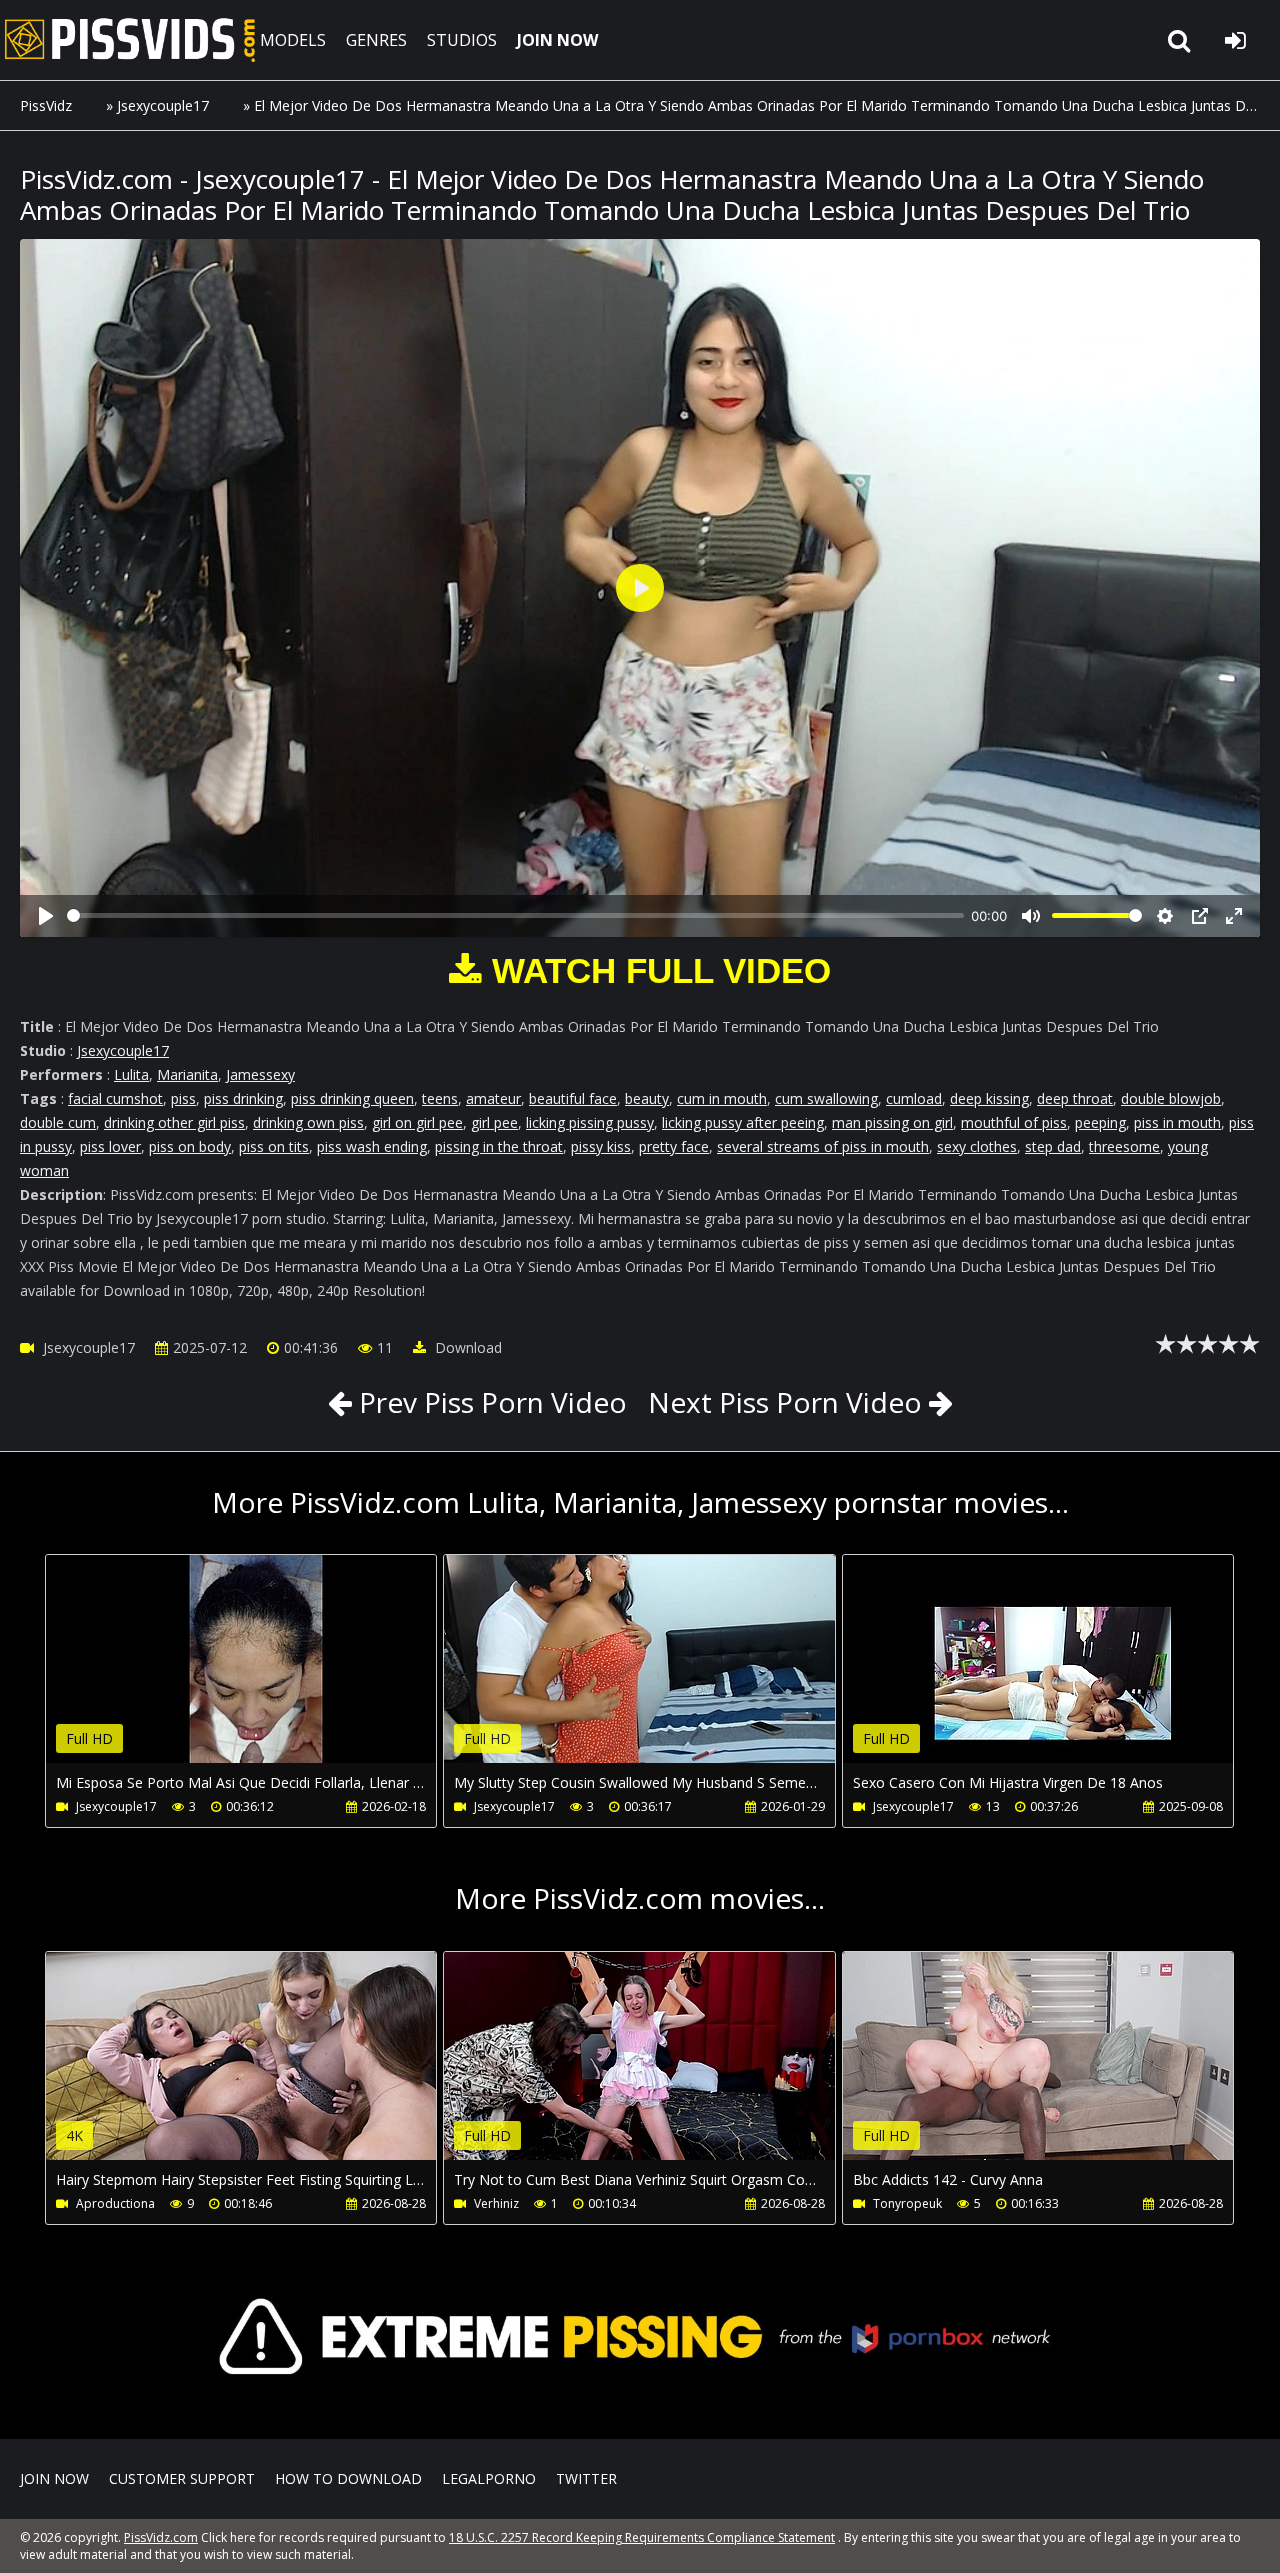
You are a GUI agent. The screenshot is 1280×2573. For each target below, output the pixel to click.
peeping (1100, 1122)
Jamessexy (260, 1074)
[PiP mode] (1200, 916)
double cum (58, 1122)
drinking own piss (308, 1122)
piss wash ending (372, 1146)
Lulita (131, 1074)
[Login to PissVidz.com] (1235, 40)
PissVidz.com (130, 40)
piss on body (190, 1146)
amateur (493, 1098)
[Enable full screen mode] (1234, 916)
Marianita (187, 1074)
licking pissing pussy (590, 1122)
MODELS (293, 40)
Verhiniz (496, 2203)
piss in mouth (1177, 1122)
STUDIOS (462, 40)
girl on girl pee (417, 1122)
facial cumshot (115, 1098)
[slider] (515, 915)
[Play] (46, 916)
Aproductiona (115, 2203)
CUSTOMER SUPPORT (182, 2478)
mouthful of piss (1014, 1122)
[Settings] (1165, 916)
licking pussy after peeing (743, 1122)
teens (440, 1098)
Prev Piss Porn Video (489, 1402)
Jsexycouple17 (163, 105)
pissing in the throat (499, 1146)
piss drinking (243, 1098)
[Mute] (1031, 916)
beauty (647, 1098)
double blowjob (1171, 1098)
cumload (914, 1098)
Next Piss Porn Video (785, 1402)
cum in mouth (722, 1098)
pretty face (674, 1146)
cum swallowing (826, 1098)
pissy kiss (601, 1146)
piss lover (110, 1146)
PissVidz (46, 105)
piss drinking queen (352, 1098)
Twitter (586, 2478)
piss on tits (274, 1146)
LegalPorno (489, 2478)
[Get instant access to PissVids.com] (640, 2409)
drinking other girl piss (174, 1122)
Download (466, 1347)
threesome (1124, 1146)
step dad (1053, 1146)
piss (183, 1098)
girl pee (494, 1122)
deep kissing (989, 1098)
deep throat (1075, 1098)
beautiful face (573, 1098)
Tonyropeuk (907, 2203)
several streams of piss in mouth (823, 1146)
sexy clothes (977, 1146)
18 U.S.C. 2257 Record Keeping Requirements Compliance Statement (642, 2537)
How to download (348, 2478)
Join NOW (54, 2478)
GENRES (376, 40)
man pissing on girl (892, 1122)
